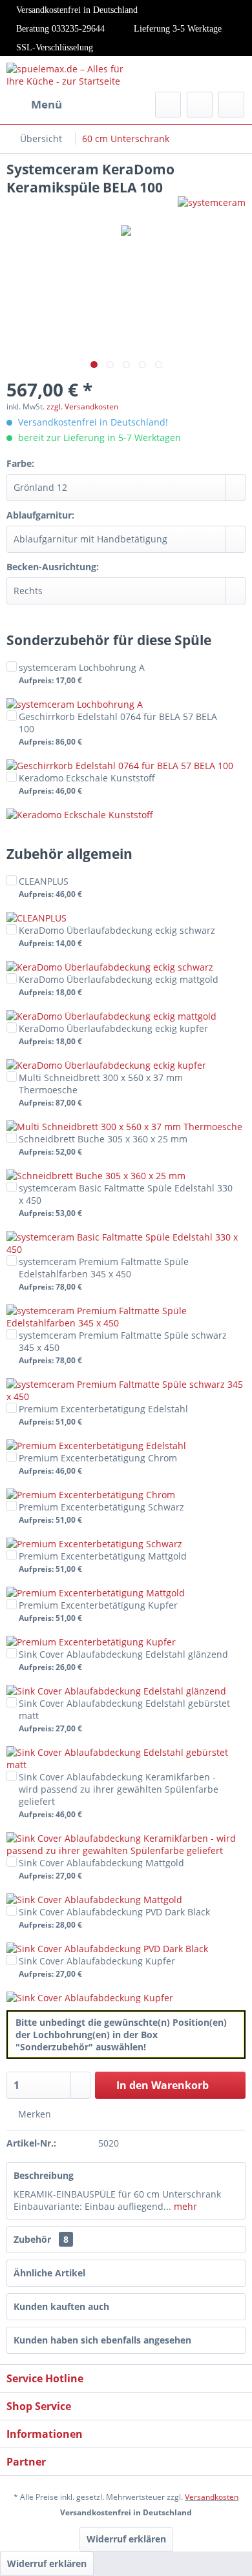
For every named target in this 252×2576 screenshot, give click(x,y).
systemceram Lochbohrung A (82, 673)
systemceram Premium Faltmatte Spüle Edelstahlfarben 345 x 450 (104, 1273)
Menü (47, 104)
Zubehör (41, 2239)
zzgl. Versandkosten (82, 407)
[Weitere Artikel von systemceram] (212, 208)
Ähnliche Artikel (49, 2273)
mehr (184, 2206)
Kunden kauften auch (61, 2306)
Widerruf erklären (126, 2539)
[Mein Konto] (200, 105)
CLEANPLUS (50, 887)
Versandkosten (212, 2497)
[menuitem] (34, 105)
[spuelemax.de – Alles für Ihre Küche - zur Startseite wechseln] (66, 74)
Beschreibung (44, 2175)
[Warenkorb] (231, 105)
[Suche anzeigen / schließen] (168, 105)
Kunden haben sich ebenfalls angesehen (102, 2340)
